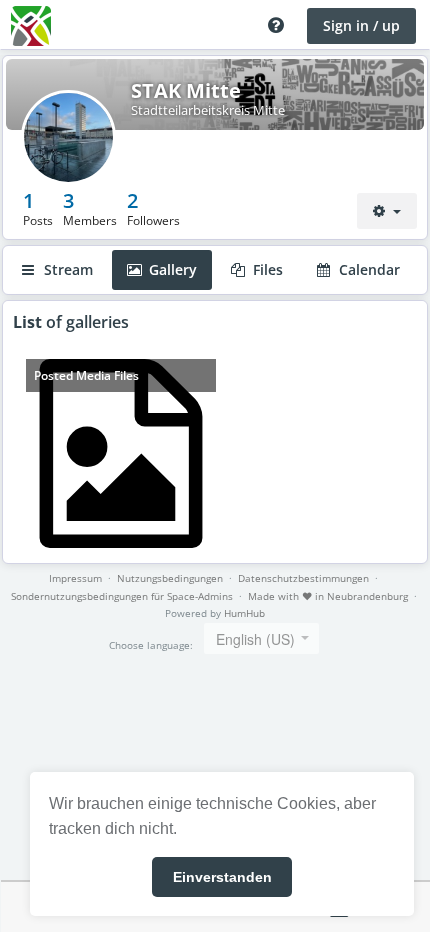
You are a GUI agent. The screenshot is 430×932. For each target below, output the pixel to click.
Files (266, 269)
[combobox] (261, 638)
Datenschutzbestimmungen (303, 578)
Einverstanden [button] (222, 877)
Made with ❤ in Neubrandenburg (328, 596)
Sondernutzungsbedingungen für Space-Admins (122, 596)
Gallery (171, 269)
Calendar (367, 269)
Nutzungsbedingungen (170, 578)
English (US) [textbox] (255, 639)
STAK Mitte (186, 90)
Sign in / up (361, 25)
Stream (66, 269)
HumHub (244, 613)
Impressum (75, 578)
